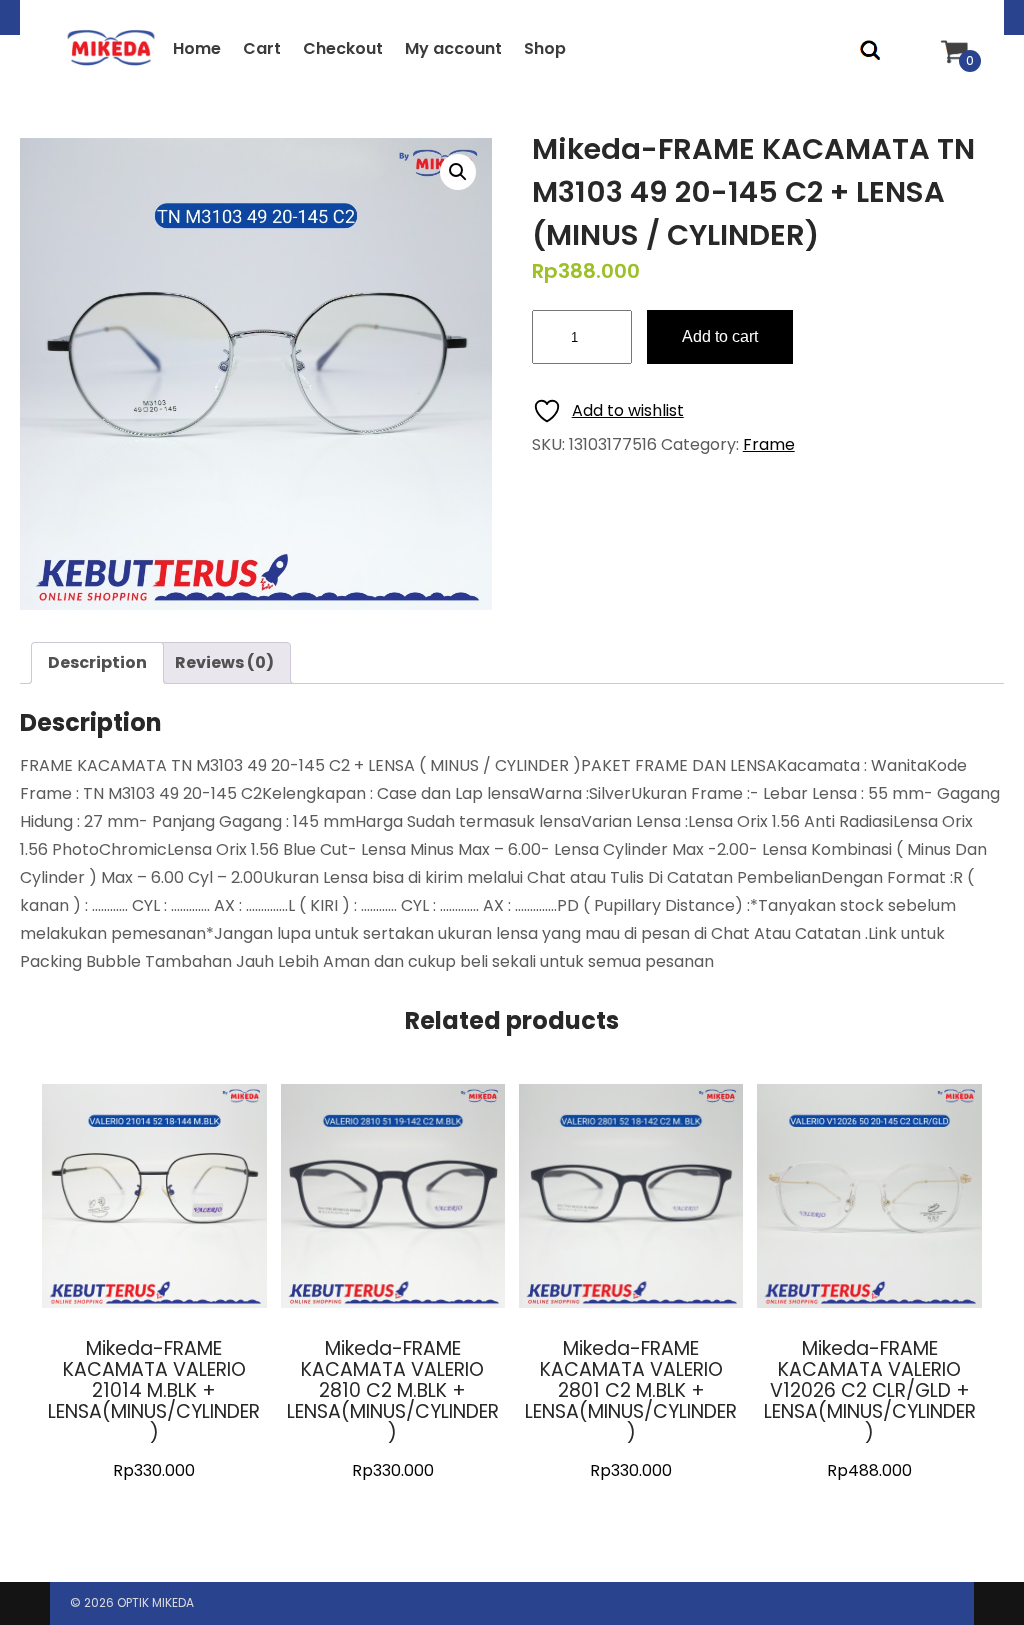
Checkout (343, 48)
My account (453, 48)
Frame (769, 444)
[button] (458, 172)
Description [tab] (97, 662)
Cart (262, 48)
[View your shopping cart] (952, 32)
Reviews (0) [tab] (224, 662)
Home (197, 48)
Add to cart (720, 336)
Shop (545, 48)
